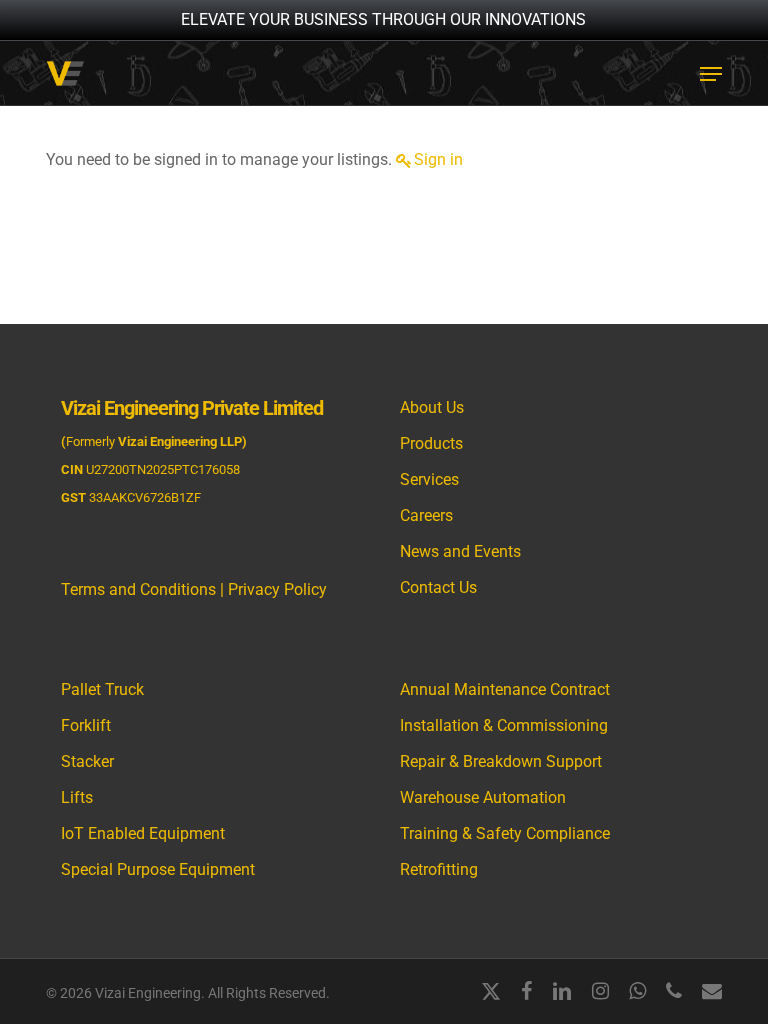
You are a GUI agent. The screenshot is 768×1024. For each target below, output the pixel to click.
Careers (426, 515)
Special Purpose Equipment (158, 869)
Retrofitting (439, 869)
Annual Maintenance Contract (505, 689)
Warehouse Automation (483, 797)
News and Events (460, 551)
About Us (432, 407)
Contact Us (438, 587)
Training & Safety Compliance (505, 833)
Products (431, 443)
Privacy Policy (277, 589)
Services (429, 479)
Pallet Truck (102, 689)
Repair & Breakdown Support (501, 761)
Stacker (87, 761)
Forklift (86, 725)
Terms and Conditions (138, 589)
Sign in (438, 159)
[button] (711, 74)
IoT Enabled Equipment (143, 833)
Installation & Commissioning (504, 725)
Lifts (77, 797)
